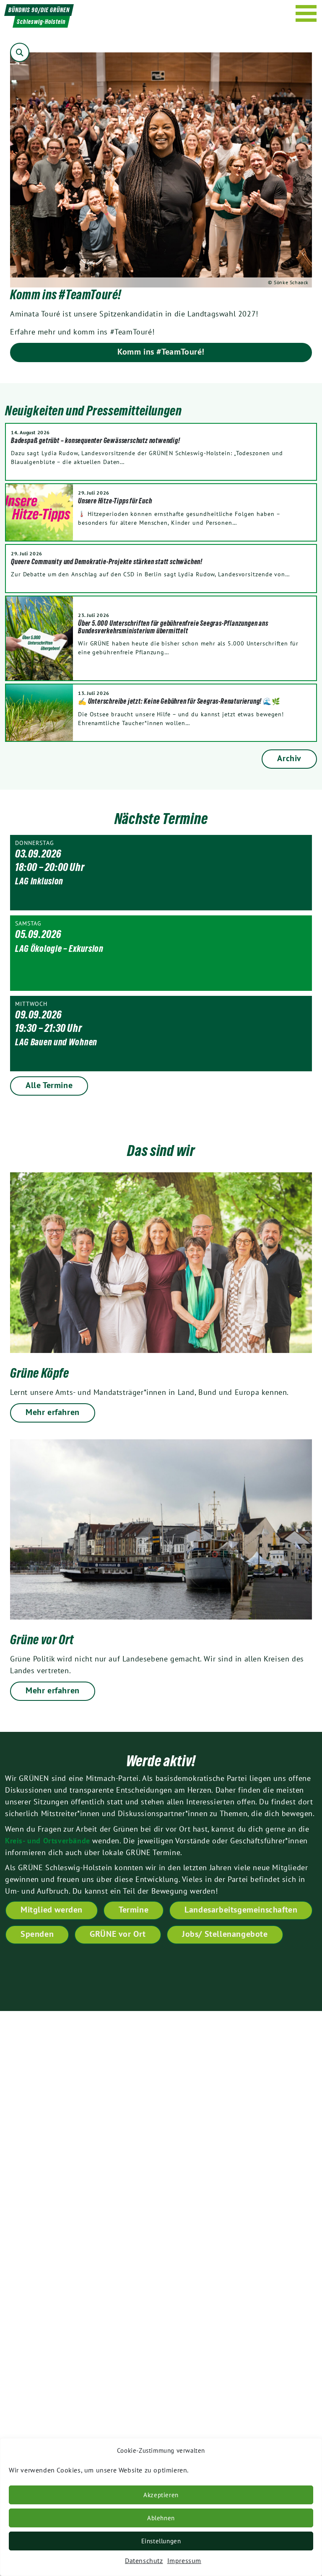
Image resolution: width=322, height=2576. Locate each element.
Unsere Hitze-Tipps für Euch (115, 501)
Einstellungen (161, 2541)
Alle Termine (49, 1085)
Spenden (37, 1934)
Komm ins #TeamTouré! (161, 352)
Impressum (184, 2560)
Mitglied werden (52, 1910)
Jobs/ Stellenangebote (225, 1934)
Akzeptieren (161, 2495)
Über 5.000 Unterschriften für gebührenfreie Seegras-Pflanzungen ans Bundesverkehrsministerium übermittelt (173, 627)
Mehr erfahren (53, 1412)
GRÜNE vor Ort (118, 1934)
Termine (134, 1910)
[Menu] (306, 13)
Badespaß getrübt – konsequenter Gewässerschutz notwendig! (96, 441)
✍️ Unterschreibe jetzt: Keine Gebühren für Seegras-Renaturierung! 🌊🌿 (179, 701)
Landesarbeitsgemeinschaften (241, 1910)
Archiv (289, 758)
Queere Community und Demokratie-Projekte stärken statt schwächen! (107, 562)
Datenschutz (144, 2560)
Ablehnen (161, 2518)
